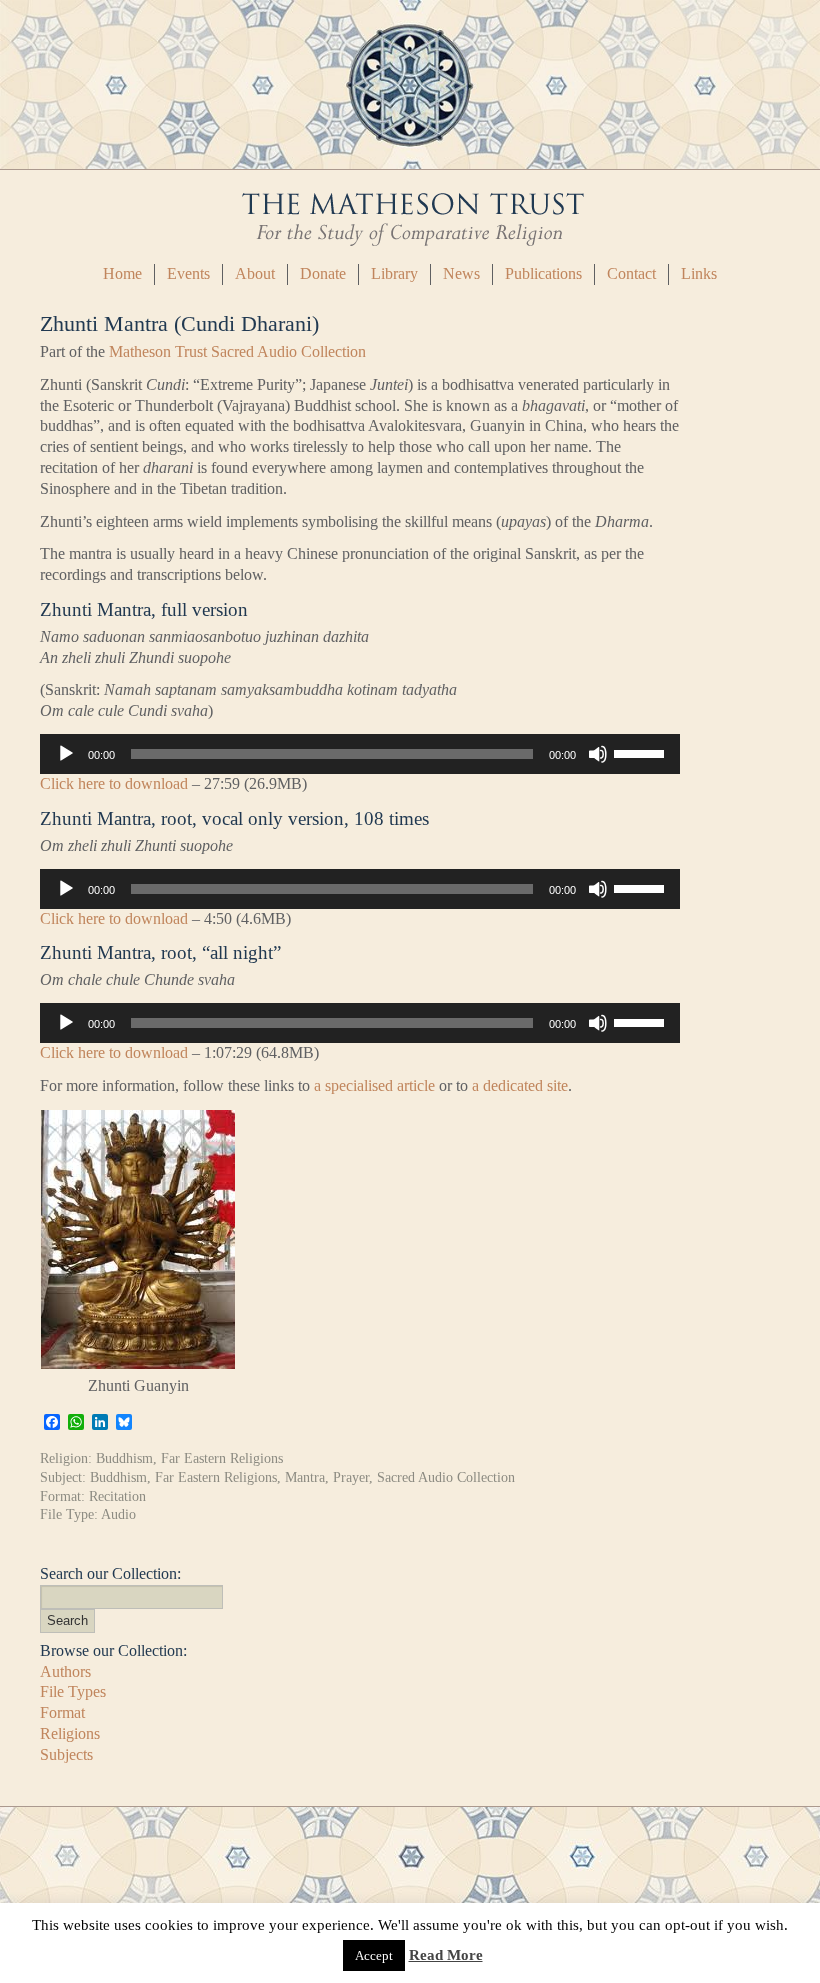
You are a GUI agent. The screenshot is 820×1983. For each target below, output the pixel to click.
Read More (446, 1955)
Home (122, 273)
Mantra (305, 1477)
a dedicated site (520, 1085)
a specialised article (372, 1085)
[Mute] (598, 754)
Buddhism (124, 1458)
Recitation (117, 1496)
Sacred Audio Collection (446, 1477)
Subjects (66, 1754)
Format (62, 1712)
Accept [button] (374, 1955)
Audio (118, 1514)
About (255, 273)
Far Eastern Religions (222, 1458)
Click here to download (114, 783)
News (461, 273)
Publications (543, 273)
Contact (631, 273)
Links (699, 273)
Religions (70, 1733)
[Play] (66, 754)
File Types (73, 1691)
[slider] (642, 752)
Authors (65, 1671)
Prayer (351, 1477)
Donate (323, 273)
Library (394, 273)
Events (188, 273)
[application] (360, 754)
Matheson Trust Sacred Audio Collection (237, 351)
